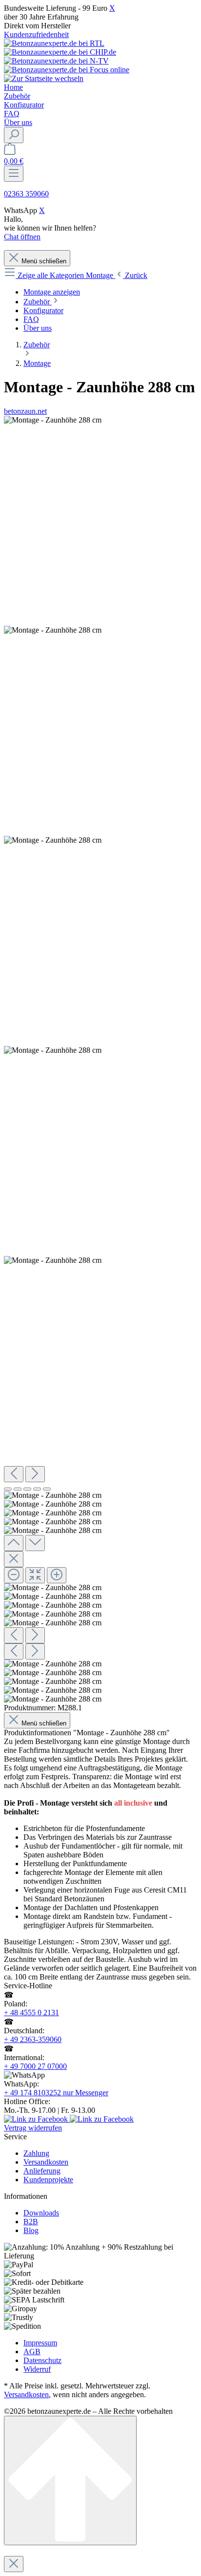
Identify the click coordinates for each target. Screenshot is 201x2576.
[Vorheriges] (14, 1474)
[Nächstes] (35, 1474)
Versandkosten (46, 2162)
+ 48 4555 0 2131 (31, 2012)
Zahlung (36, 2153)
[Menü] (14, 174)
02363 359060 (26, 194)
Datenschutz (42, 2360)
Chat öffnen (22, 237)
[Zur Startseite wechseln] (44, 78)
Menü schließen (44, 261)
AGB (32, 2352)
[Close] (14, 1559)
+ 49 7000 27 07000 (35, 2066)
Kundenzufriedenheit (36, 34)
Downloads (41, 2213)
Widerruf (37, 2369)
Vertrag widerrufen (33, 2128)
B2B (31, 2222)
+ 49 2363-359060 (33, 2039)
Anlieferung (42, 2171)
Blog (31, 2230)
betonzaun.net (25, 411)
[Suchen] (14, 135)
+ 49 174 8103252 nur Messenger (56, 2093)
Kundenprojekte (48, 2180)
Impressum (40, 2343)
